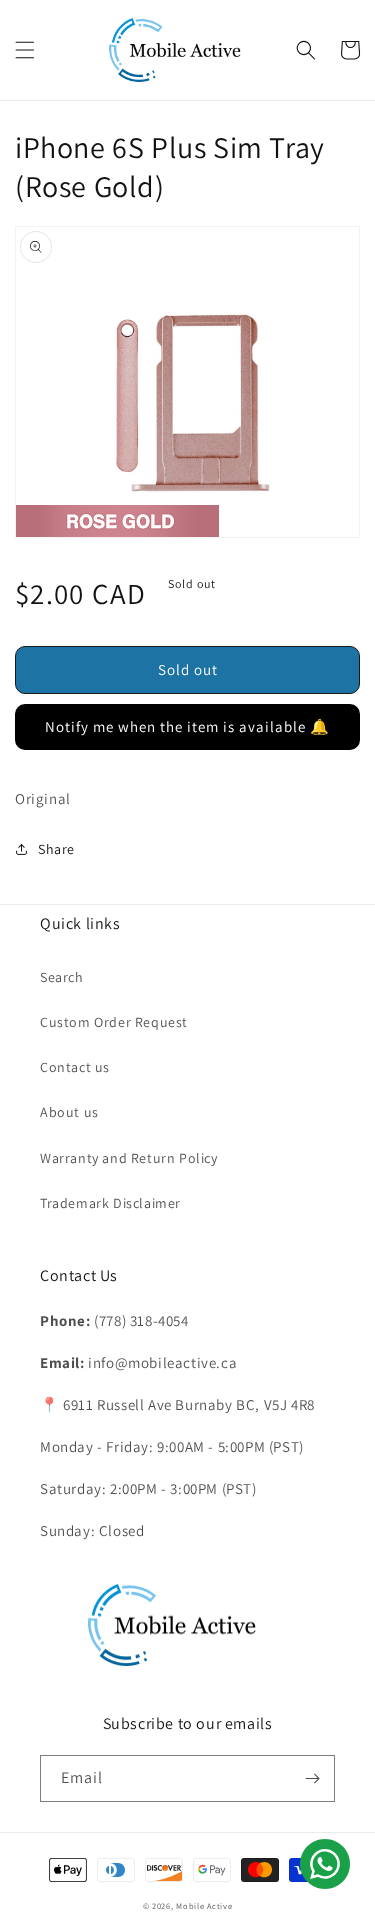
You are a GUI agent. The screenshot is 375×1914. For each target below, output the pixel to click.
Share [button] (56, 849)
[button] (25, 50)
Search (62, 977)
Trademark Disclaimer (110, 1203)
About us (69, 1112)
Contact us (75, 1067)
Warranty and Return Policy (129, 1158)
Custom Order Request (114, 1022)
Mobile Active (204, 1905)
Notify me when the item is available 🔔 (187, 726)
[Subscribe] (312, 1778)
